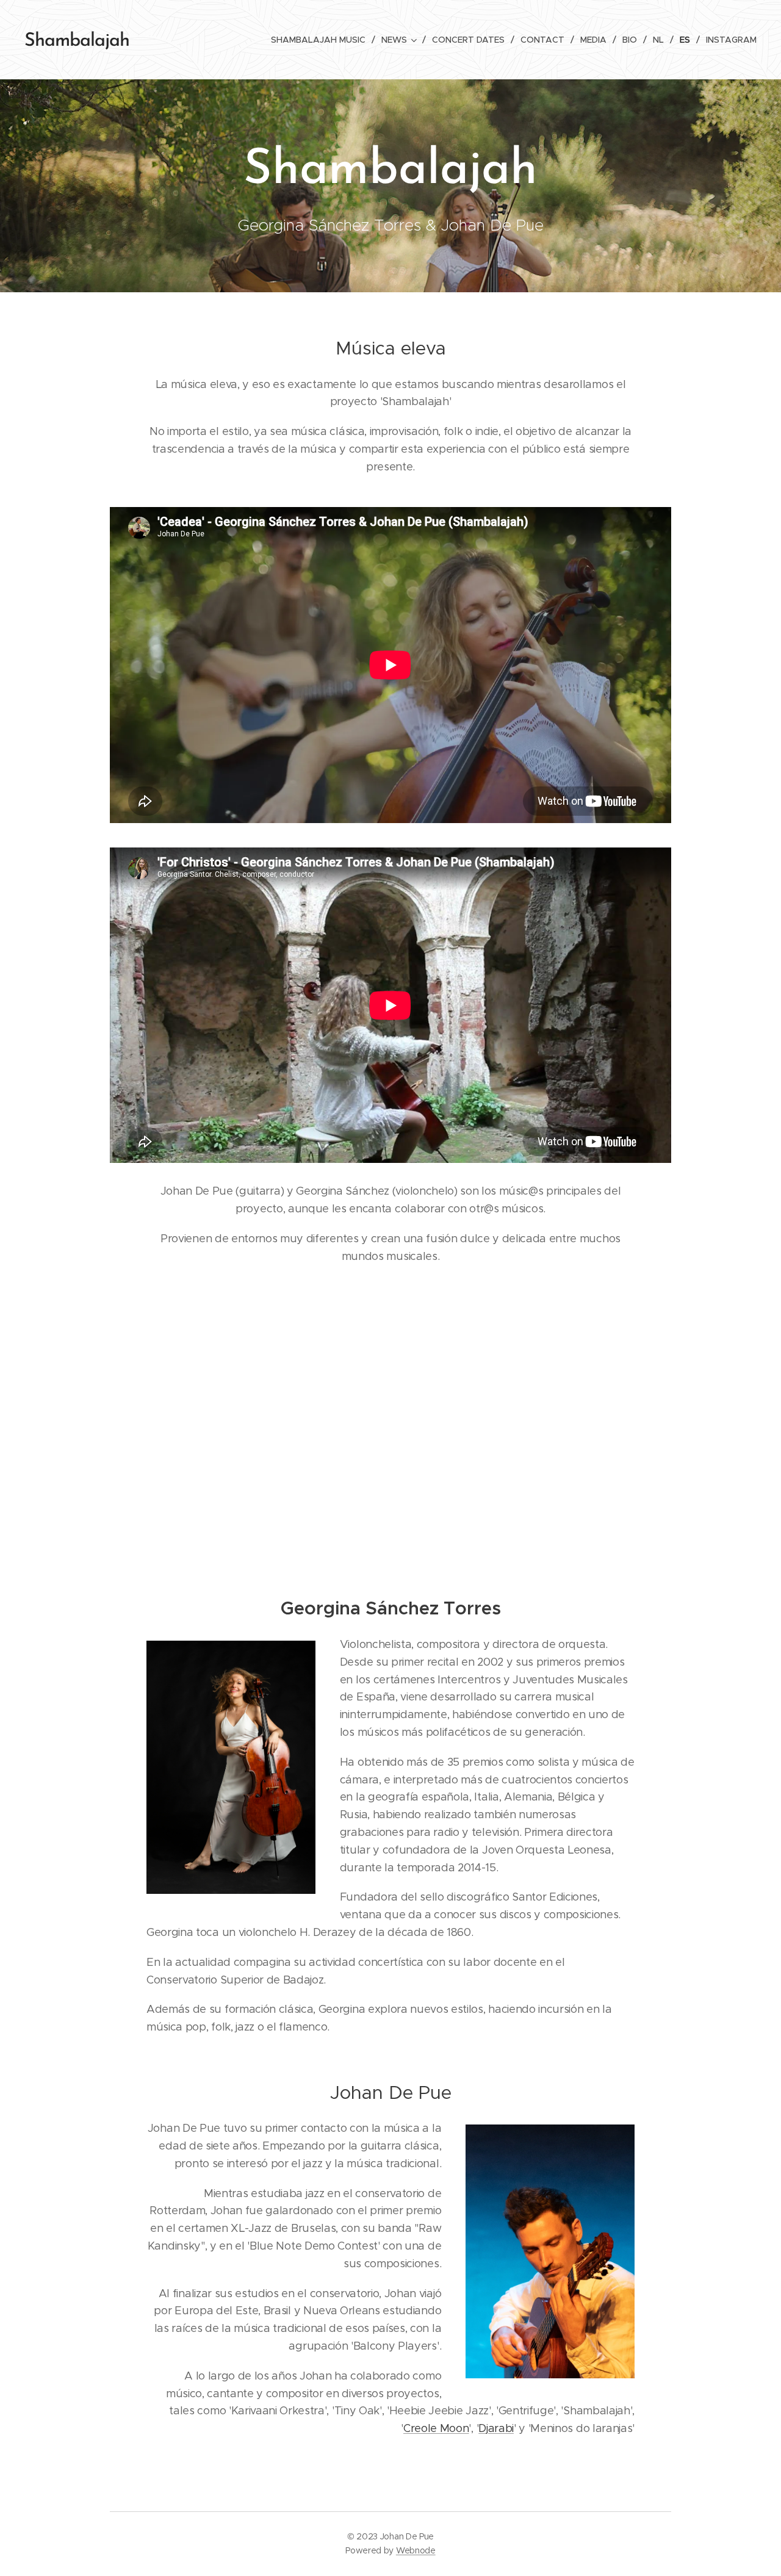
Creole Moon (436, 2428)
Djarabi (496, 2428)
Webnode (416, 2550)
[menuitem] (322, 40)
